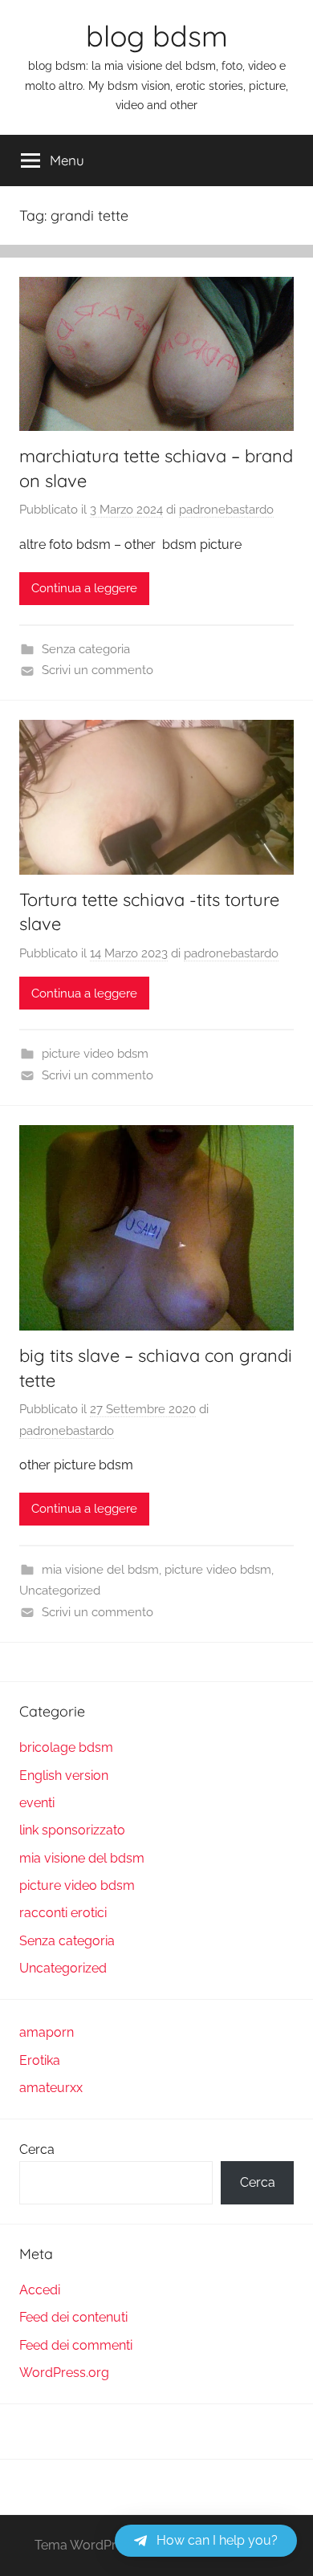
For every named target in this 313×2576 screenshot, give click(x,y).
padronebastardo (226, 510)
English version (64, 1776)
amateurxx (51, 2088)
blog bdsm (157, 36)
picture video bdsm (95, 1054)
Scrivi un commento (98, 670)
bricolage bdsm (66, 1747)
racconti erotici (63, 1913)
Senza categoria (86, 649)
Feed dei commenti (76, 2345)
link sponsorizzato (72, 1830)
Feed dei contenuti (73, 2317)
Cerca (37, 2149)
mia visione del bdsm (100, 1570)
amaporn (47, 2032)
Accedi (40, 2290)
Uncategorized (60, 1591)
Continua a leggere (84, 588)
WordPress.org (64, 2373)
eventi (37, 1803)
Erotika (40, 2060)
